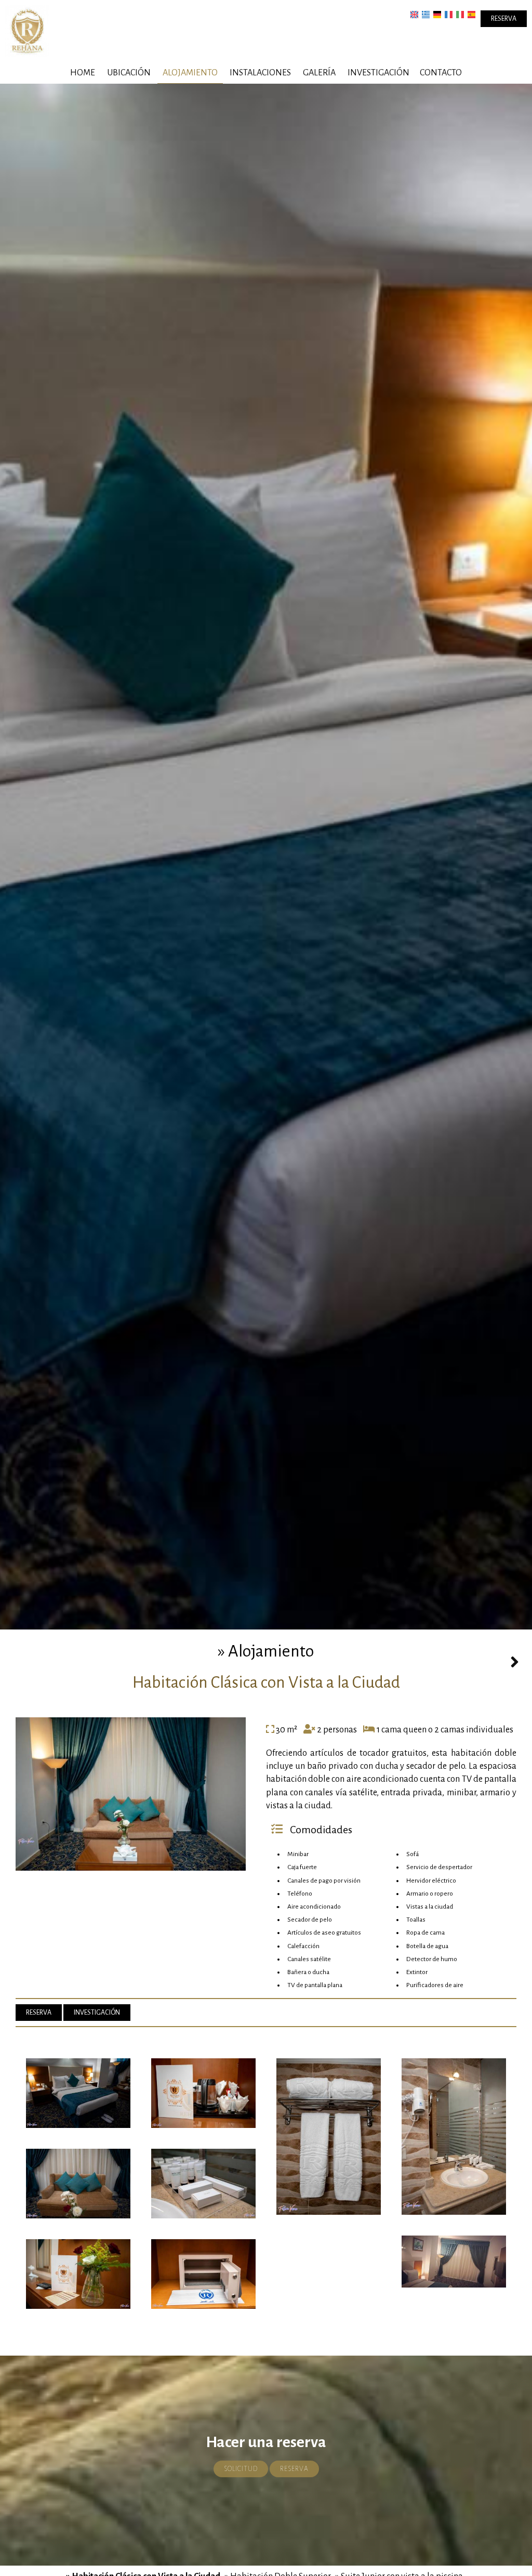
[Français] (449, 14)
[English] (414, 14)
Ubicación (129, 73)
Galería (319, 73)
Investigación (378, 73)
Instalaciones (260, 73)
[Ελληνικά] (426, 14)
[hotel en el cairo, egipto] (27, 31)
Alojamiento (190, 73)
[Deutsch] (437, 14)
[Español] (471, 14)
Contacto (441, 73)
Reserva (504, 19)
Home (83, 73)
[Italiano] (460, 14)
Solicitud (241, 2469)
